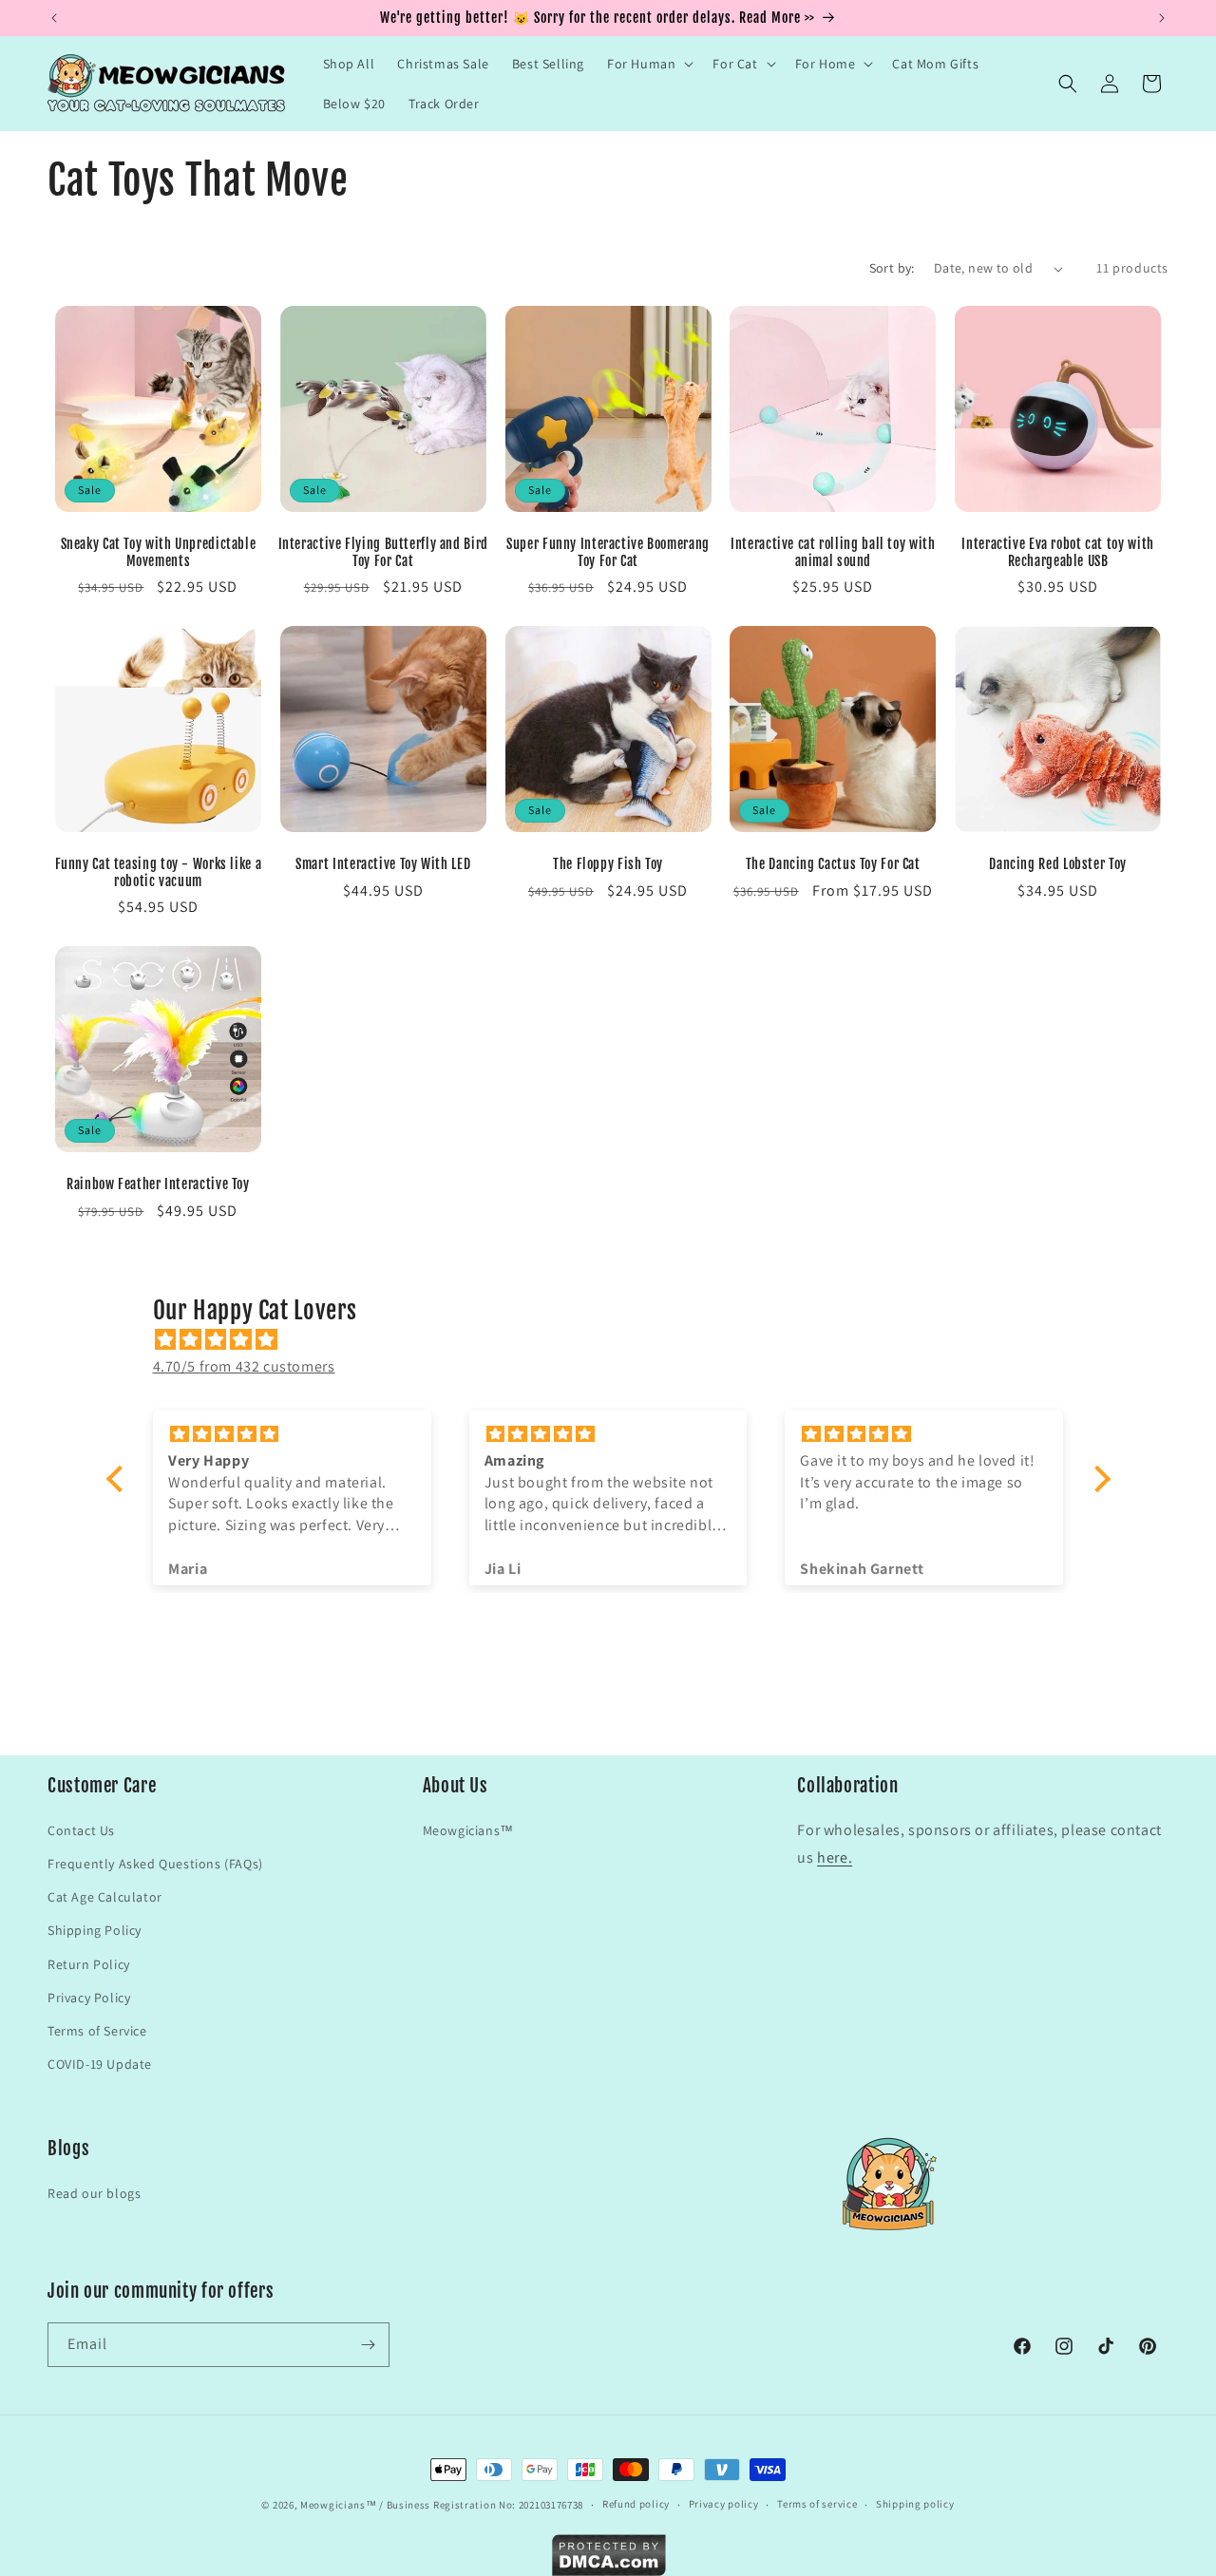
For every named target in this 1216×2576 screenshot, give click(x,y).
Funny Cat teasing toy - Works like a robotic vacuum (159, 872)
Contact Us (81, 1829)
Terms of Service (97, 2030)
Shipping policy (915, 2504)
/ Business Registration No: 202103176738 (481, 2505)
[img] (618, 1340)
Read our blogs (94, 2193)
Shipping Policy (95, 1929)
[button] (648, 64)
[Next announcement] (1162, 18)
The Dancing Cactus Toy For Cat (833, 864)
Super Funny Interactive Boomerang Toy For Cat (608, 552)
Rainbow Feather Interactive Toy (158, 1184)
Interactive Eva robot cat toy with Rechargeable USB (1057, 552)
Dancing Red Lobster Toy (1058, 864)
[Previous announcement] (54, 18)
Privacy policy (724, 2504)
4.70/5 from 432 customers (244, 1366)
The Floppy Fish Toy (608, 864)
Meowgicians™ (468, 1829)
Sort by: (892, 268)
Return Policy (89, 1963)
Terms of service (817, 2504)
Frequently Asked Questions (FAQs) (155, 1863)
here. (835, 1856)
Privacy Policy (89, 1997)
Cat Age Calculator (105, 1896)
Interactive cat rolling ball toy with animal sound (833, 552)
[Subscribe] (368, 2345)
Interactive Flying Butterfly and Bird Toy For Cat (383, 552)
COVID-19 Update (100, 2063)
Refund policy (636, 2504)
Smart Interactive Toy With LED (383, 864)
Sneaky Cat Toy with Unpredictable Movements (159, 552)
